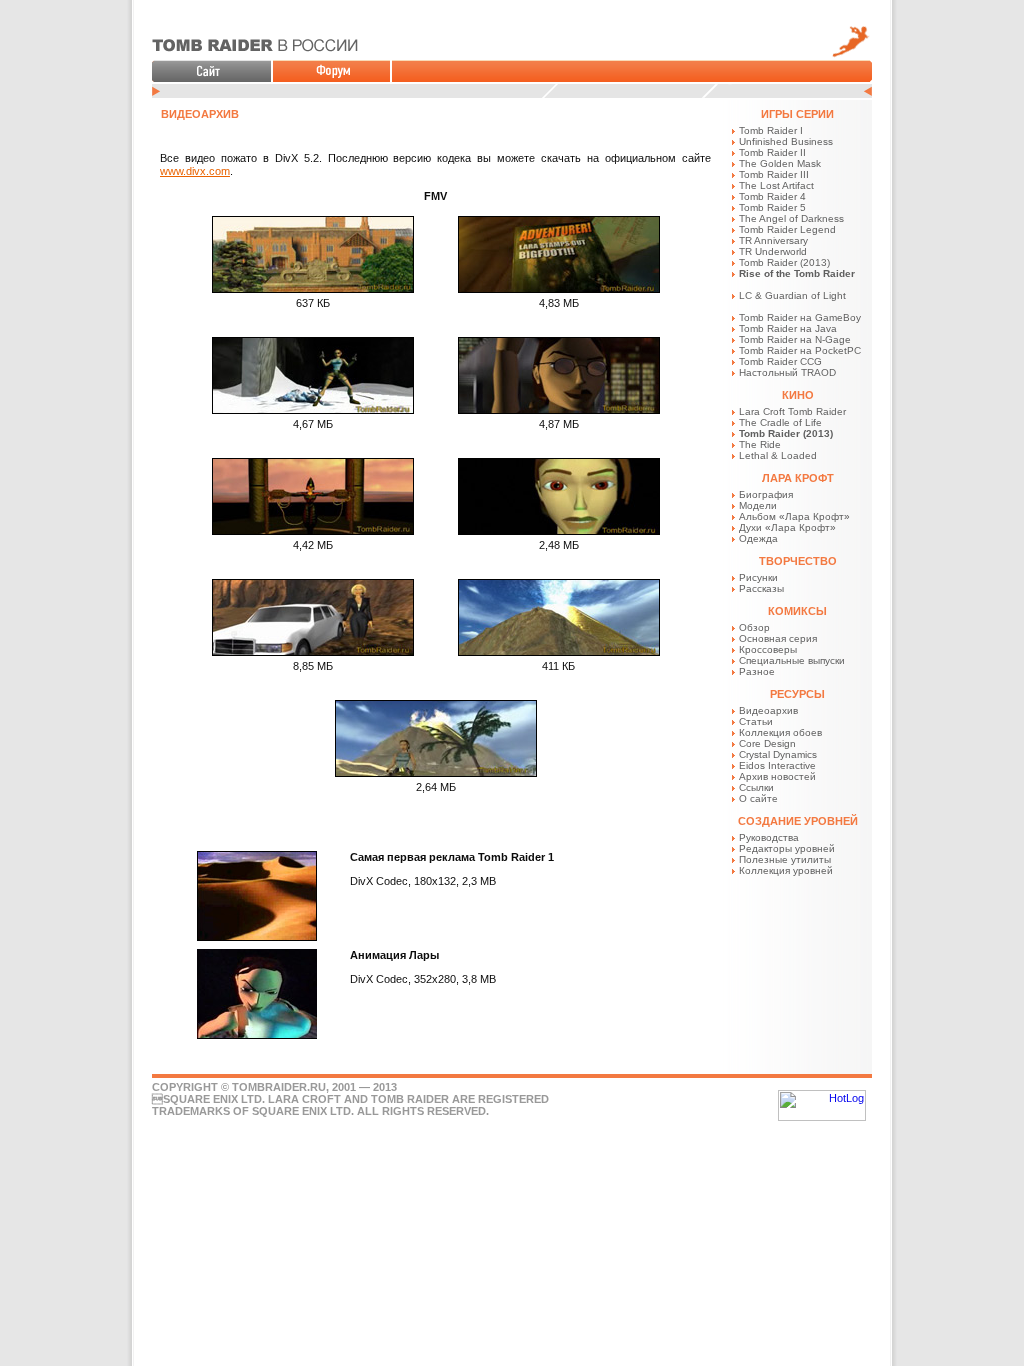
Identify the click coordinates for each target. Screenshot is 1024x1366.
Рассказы (761, 588)
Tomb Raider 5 (772, 207)
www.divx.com (195, 171)
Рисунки (758, 577)
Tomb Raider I (771, 130)
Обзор (754, 627)
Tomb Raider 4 (772, 196)
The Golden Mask (780, 163)
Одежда (758, 538)
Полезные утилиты (785, 859)
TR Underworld (773, 251)
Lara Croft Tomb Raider (792, 411)
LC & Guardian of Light (792, 295)
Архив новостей (777, 776)
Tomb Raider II (772, 152)
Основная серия (778, 638)
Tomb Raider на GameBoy (800, 317)
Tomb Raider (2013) (784, 262)
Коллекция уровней (786, 870)
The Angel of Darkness (791, 218)
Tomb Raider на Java (788, 328)
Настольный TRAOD (787, 372)
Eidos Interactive (777, 765)
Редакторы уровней (787, 848)
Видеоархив (768, 710)
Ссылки (756, 787)
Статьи (756, 721)
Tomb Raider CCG (780, 361)
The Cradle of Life (780, 422)
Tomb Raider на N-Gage (795, 339)
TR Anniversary (773, 240)
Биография (766, 494)
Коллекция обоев (780, 732)
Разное (757, 671)
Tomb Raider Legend (787, 229)
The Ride (760, 444)
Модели (758, 505)
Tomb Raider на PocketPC (800, 350)
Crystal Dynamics (778, 754)
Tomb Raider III (774, 174)
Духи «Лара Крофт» (787, 527)
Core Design (767, 743)
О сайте (758, 798)
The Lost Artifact (776, 185)
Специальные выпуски (792, 660)
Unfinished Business (786, 141)
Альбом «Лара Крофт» (794, 516)
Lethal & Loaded (778, 455)
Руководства (769, 837)
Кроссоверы (768, 649)
